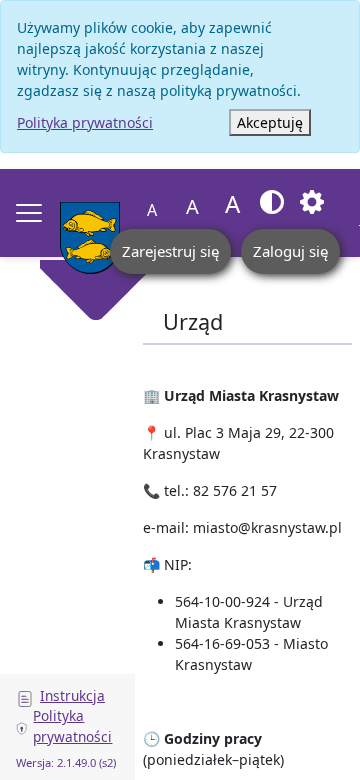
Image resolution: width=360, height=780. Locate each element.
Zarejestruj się (170, 251)
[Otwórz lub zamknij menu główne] (29, 213)
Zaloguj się (290, 251)
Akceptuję (270, 122)
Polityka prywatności (85, 122)
